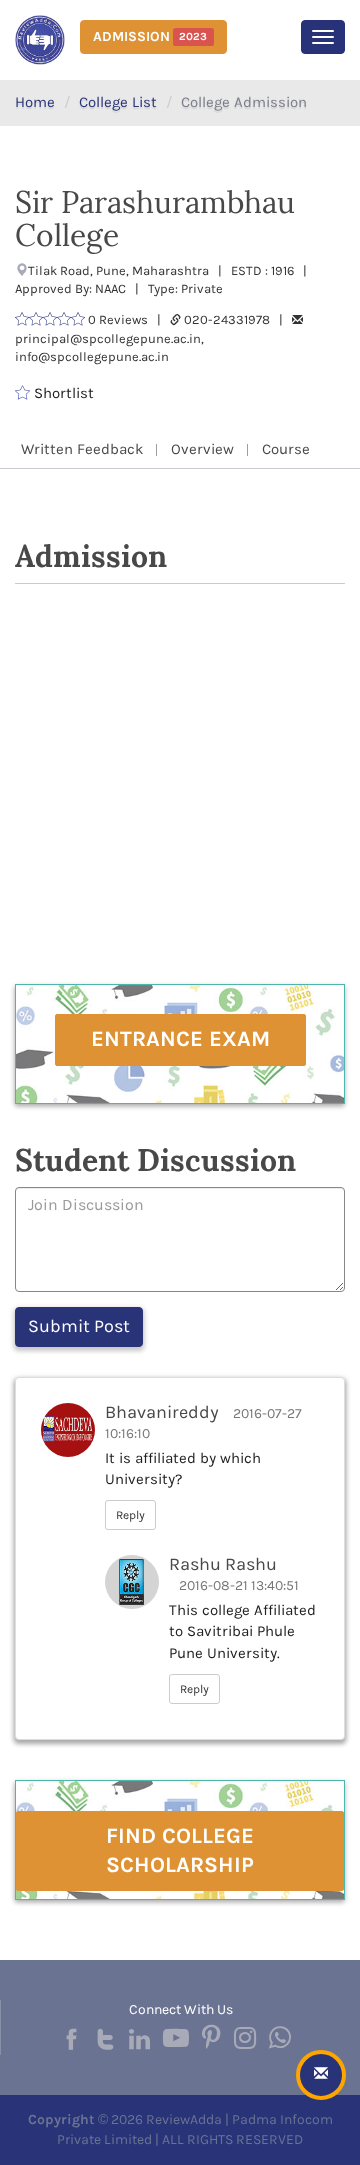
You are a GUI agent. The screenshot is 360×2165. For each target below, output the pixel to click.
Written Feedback (82, 449)
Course (286, 449)
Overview (202, 449)
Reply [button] (130, 1515)
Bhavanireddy (162, 1412)
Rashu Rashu (223, 1564)
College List (118, 102)
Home (35, 102)
